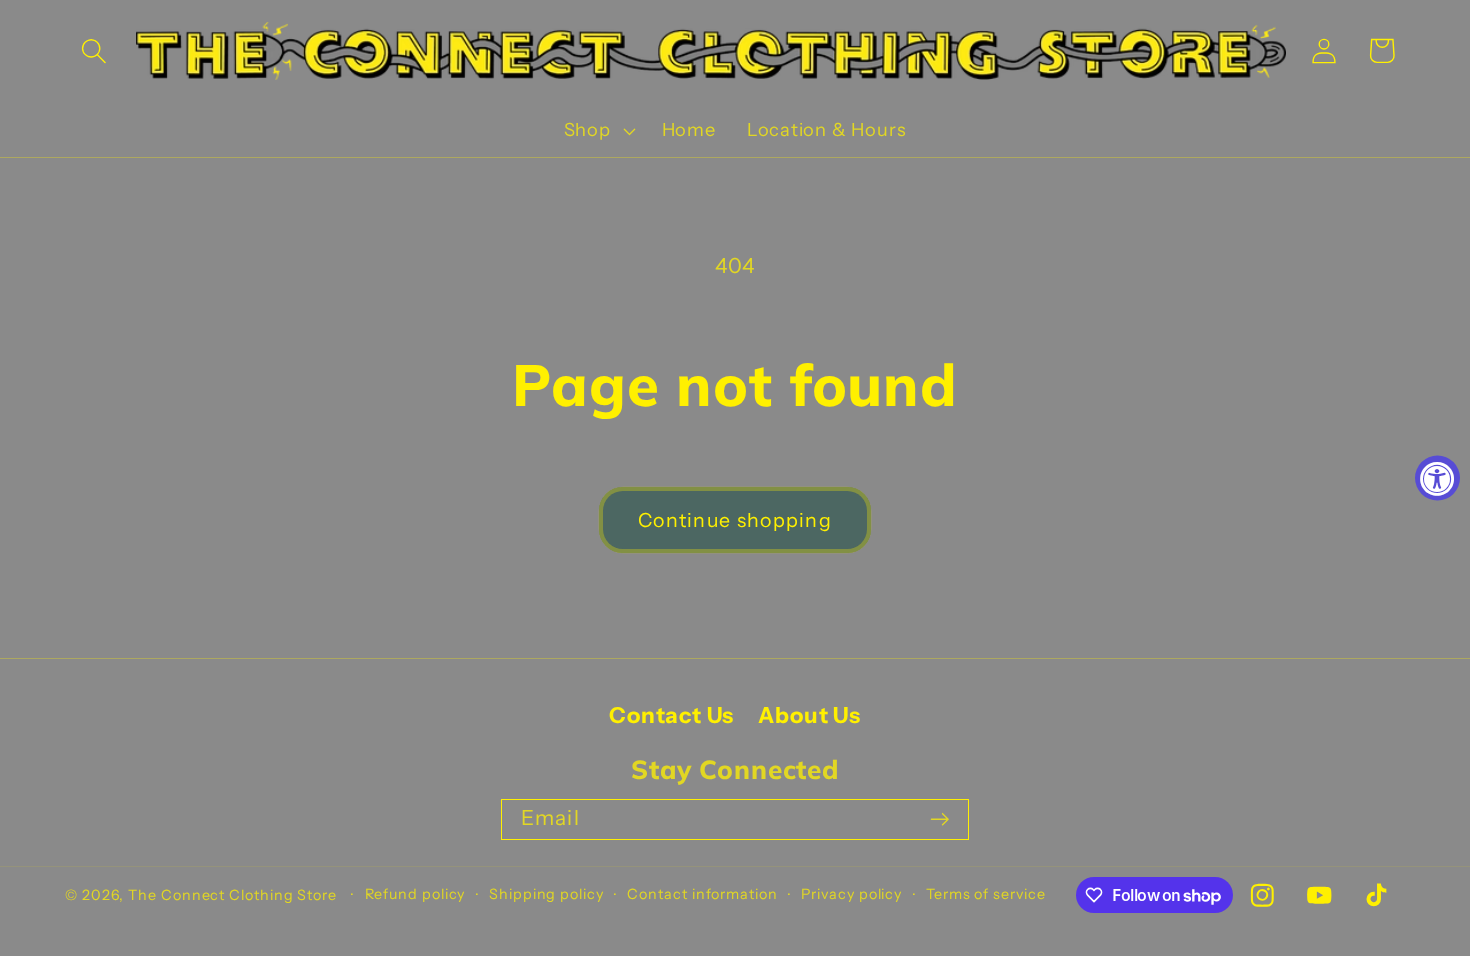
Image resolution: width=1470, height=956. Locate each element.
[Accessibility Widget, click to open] (1437, 478)
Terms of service (986, 894)
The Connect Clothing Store (232, 895)
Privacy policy (851, 894)
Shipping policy (546, 894)
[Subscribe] (939, 819)
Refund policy (415, 894)
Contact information (702, 894)
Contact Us (671, 715)
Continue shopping (735, 520)
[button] (93, 50)
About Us (809, 715)
